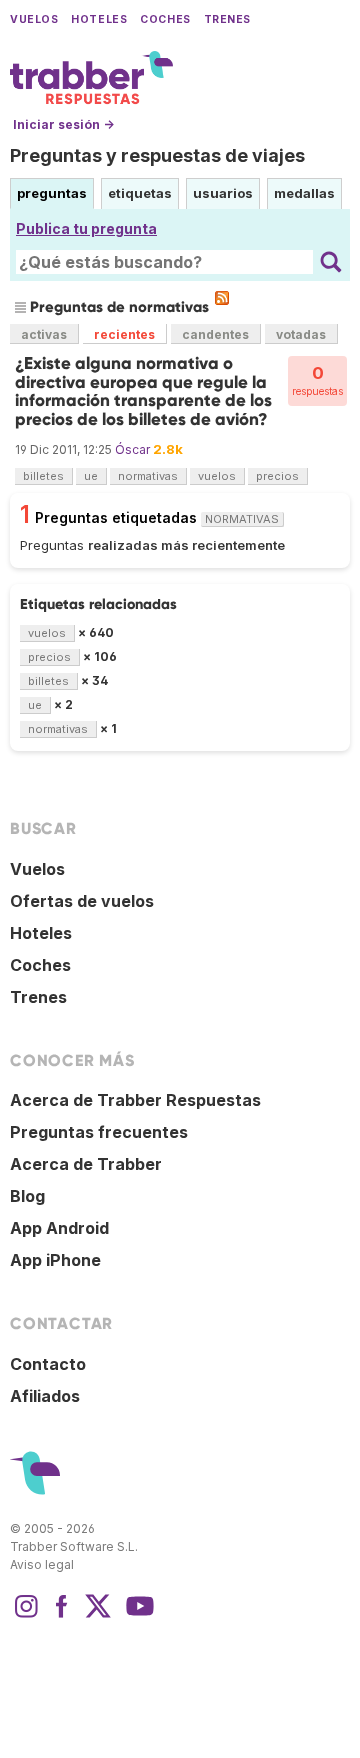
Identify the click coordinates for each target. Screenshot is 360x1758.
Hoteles (99, 19)
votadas (301, 334)
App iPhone (55, 1260)
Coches (165, 19)
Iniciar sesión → (63, 124)
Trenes (227, 19)
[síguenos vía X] (98, 1616)
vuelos (217, 476)
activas (44, 334)
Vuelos (34, 19)
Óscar (132, 449)
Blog (27, 1196)
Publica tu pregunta (86, 228)
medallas (304, 193)
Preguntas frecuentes (99, 1132)
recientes (124, 334)
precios (277, 476)
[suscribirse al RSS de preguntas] (222, 298)
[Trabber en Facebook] (62, 1616)
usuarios (223, 193)
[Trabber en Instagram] (26, 1616)
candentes (215, 334)
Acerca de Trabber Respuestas (135, 1100)
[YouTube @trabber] (137, 1616)
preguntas (52, 193)
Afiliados (45, 1396)
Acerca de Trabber (86, 1164)
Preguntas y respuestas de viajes (157, 155)
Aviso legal (42, 1564)
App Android (59, 1228)
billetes (43, 476)
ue (91, 476)
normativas (148, 476)
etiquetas (140, 193)
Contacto (48, 1364)
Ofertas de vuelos (82, 901)
